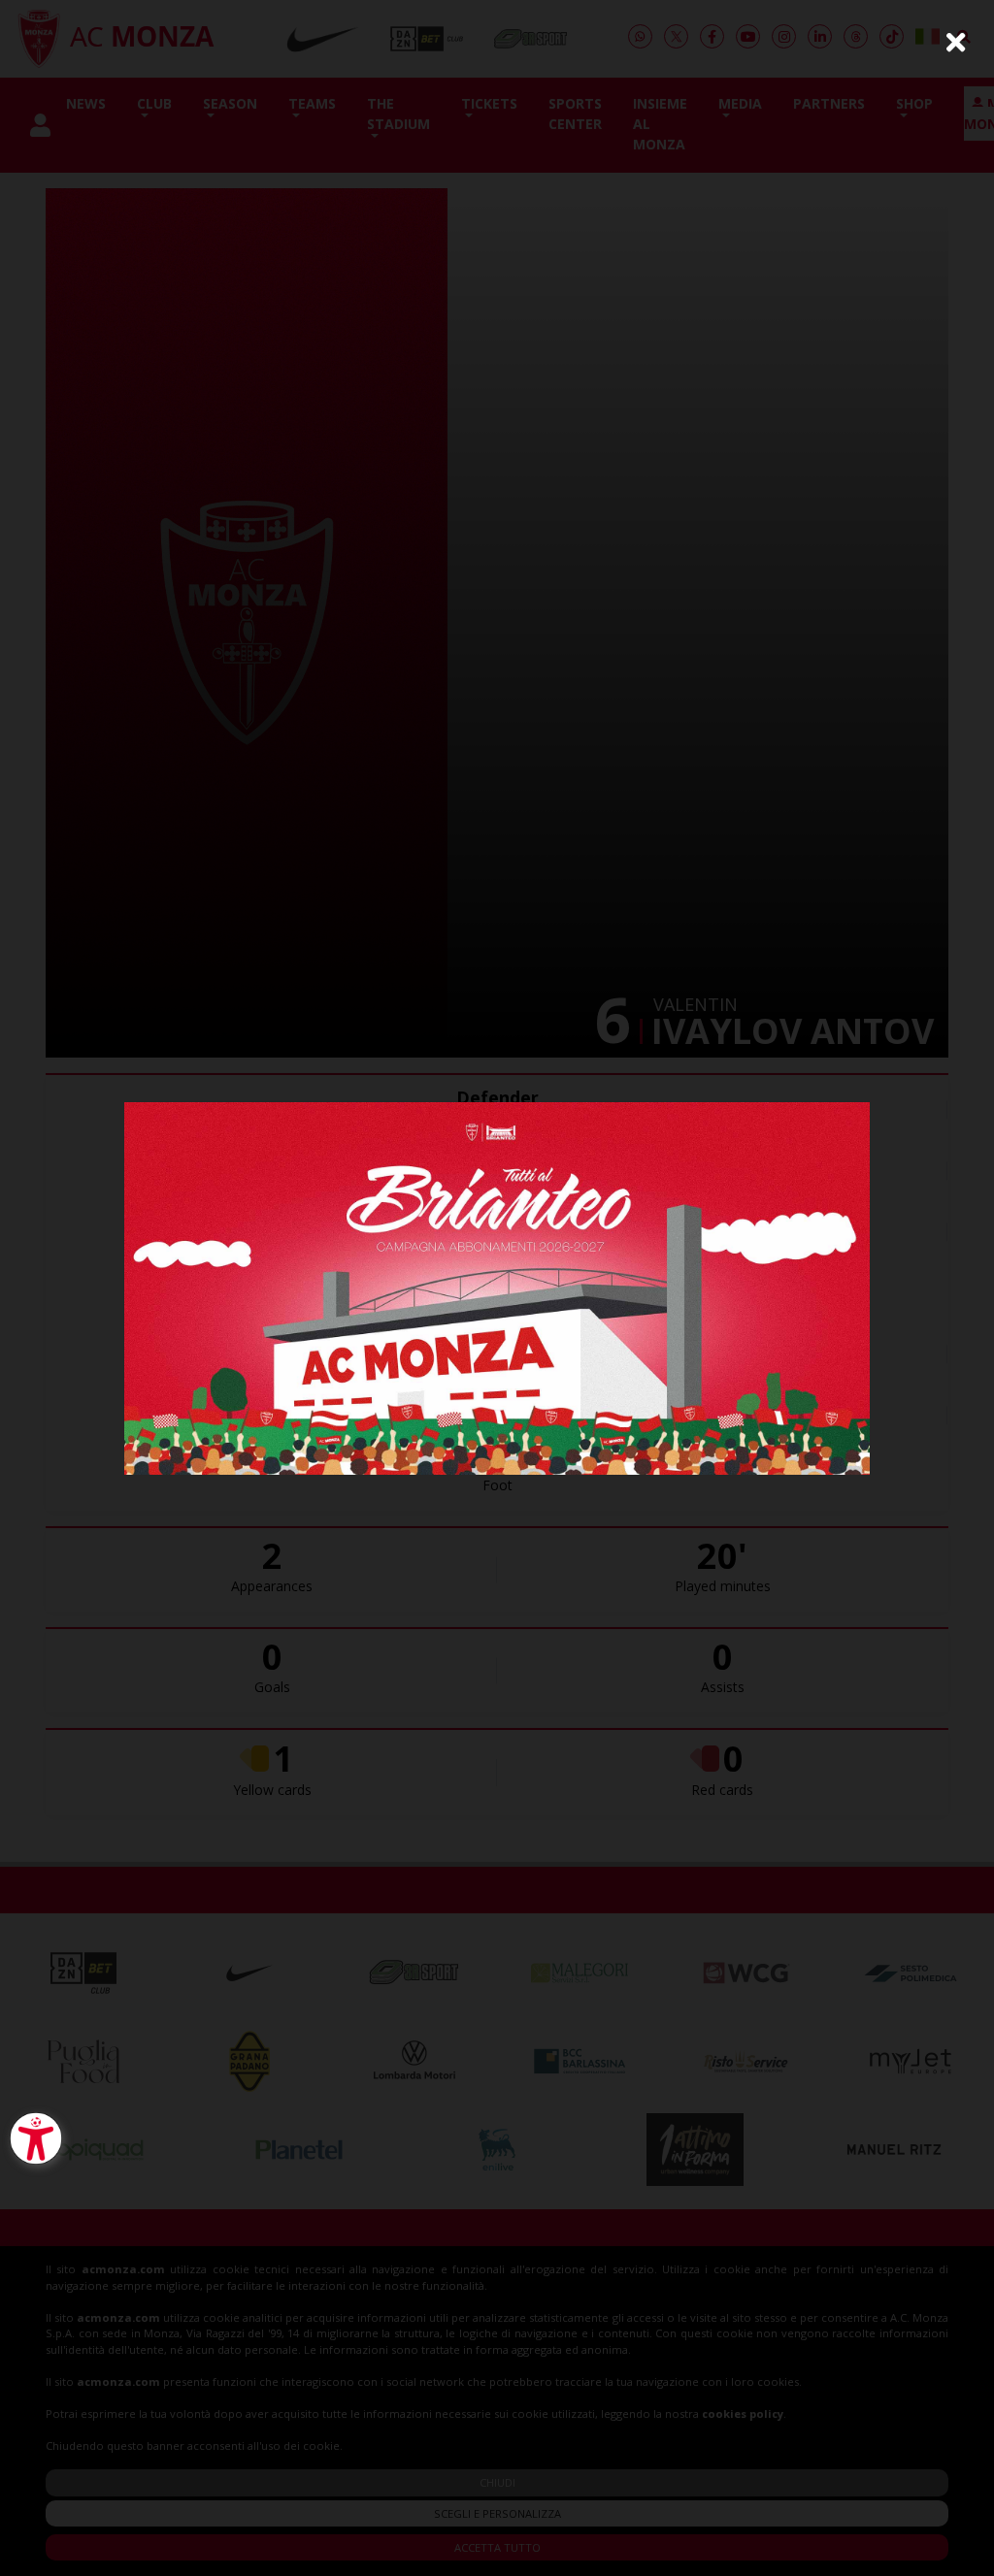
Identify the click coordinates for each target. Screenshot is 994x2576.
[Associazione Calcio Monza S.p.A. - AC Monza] (497, 1286)
